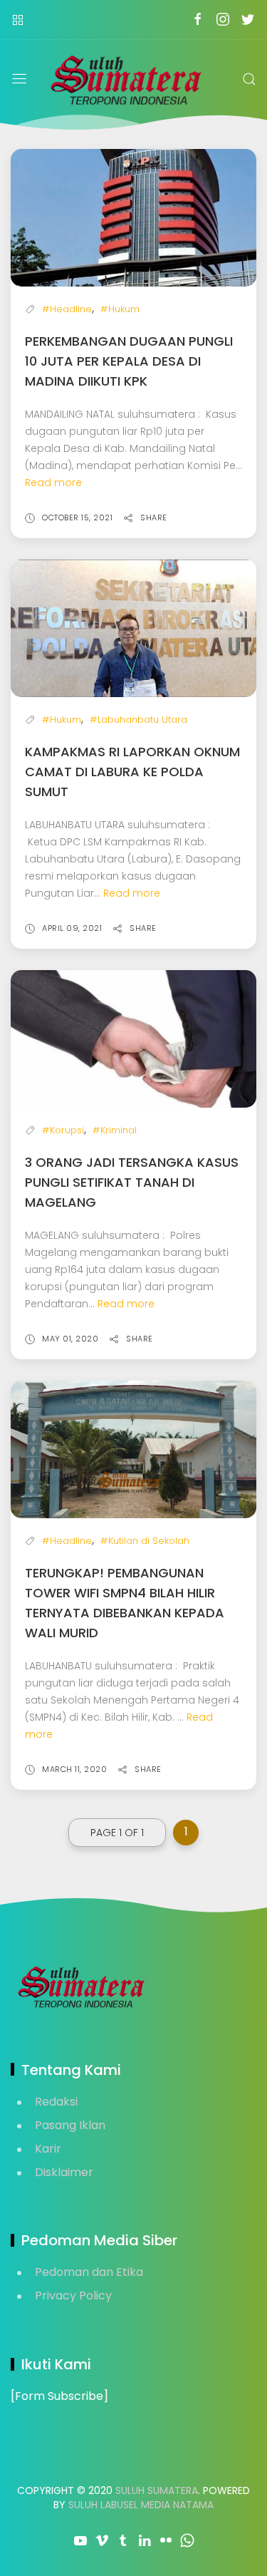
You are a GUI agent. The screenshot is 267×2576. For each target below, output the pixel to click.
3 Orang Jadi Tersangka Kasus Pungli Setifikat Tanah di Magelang (132, 1182)
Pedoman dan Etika (89, 2272)
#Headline (67, 309)
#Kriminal (115, 1130)
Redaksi (56, 2102)
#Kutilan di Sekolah (145, 1541)
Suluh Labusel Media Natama (141, 2505)
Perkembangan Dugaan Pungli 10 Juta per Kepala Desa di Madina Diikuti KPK (129, 361)
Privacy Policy (73, 2296)
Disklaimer (64, 2172)
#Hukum (120, 309)
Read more (53, 483)
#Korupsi (63, 1130)
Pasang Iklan (70, 2125)
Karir (48, 2149)
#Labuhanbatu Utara (138, 720)
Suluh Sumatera (157, 2490)
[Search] (249, 79)
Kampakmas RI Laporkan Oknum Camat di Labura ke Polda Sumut (132, 772)
